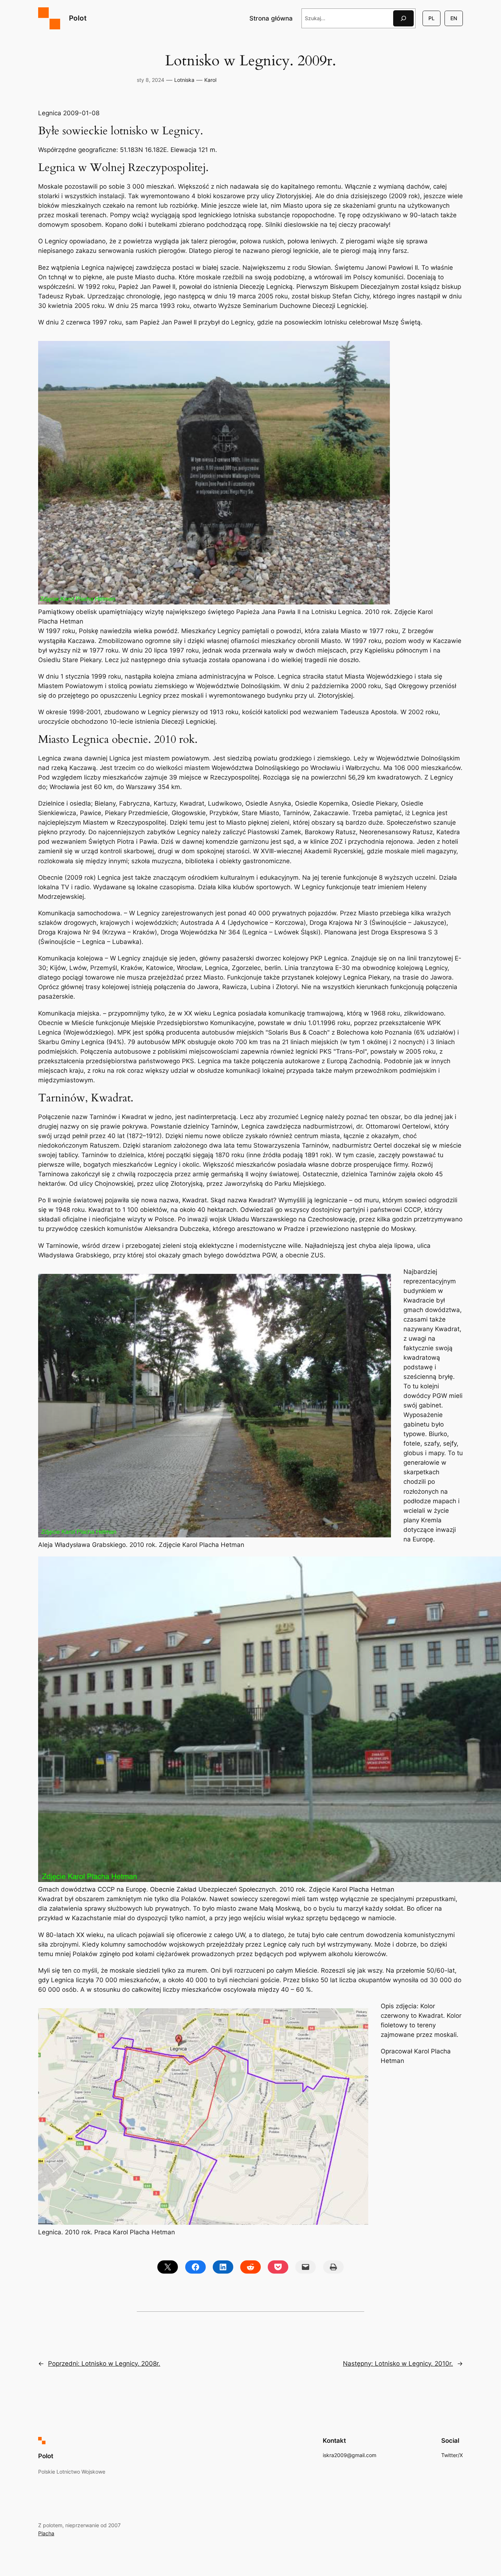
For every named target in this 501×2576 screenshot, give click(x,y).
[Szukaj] (403, 18)
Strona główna (271, 18)
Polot (78, 18)
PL (431, 18)
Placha (46, 2533)
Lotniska (184, 80)
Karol (210, 80)
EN (454, 18)
